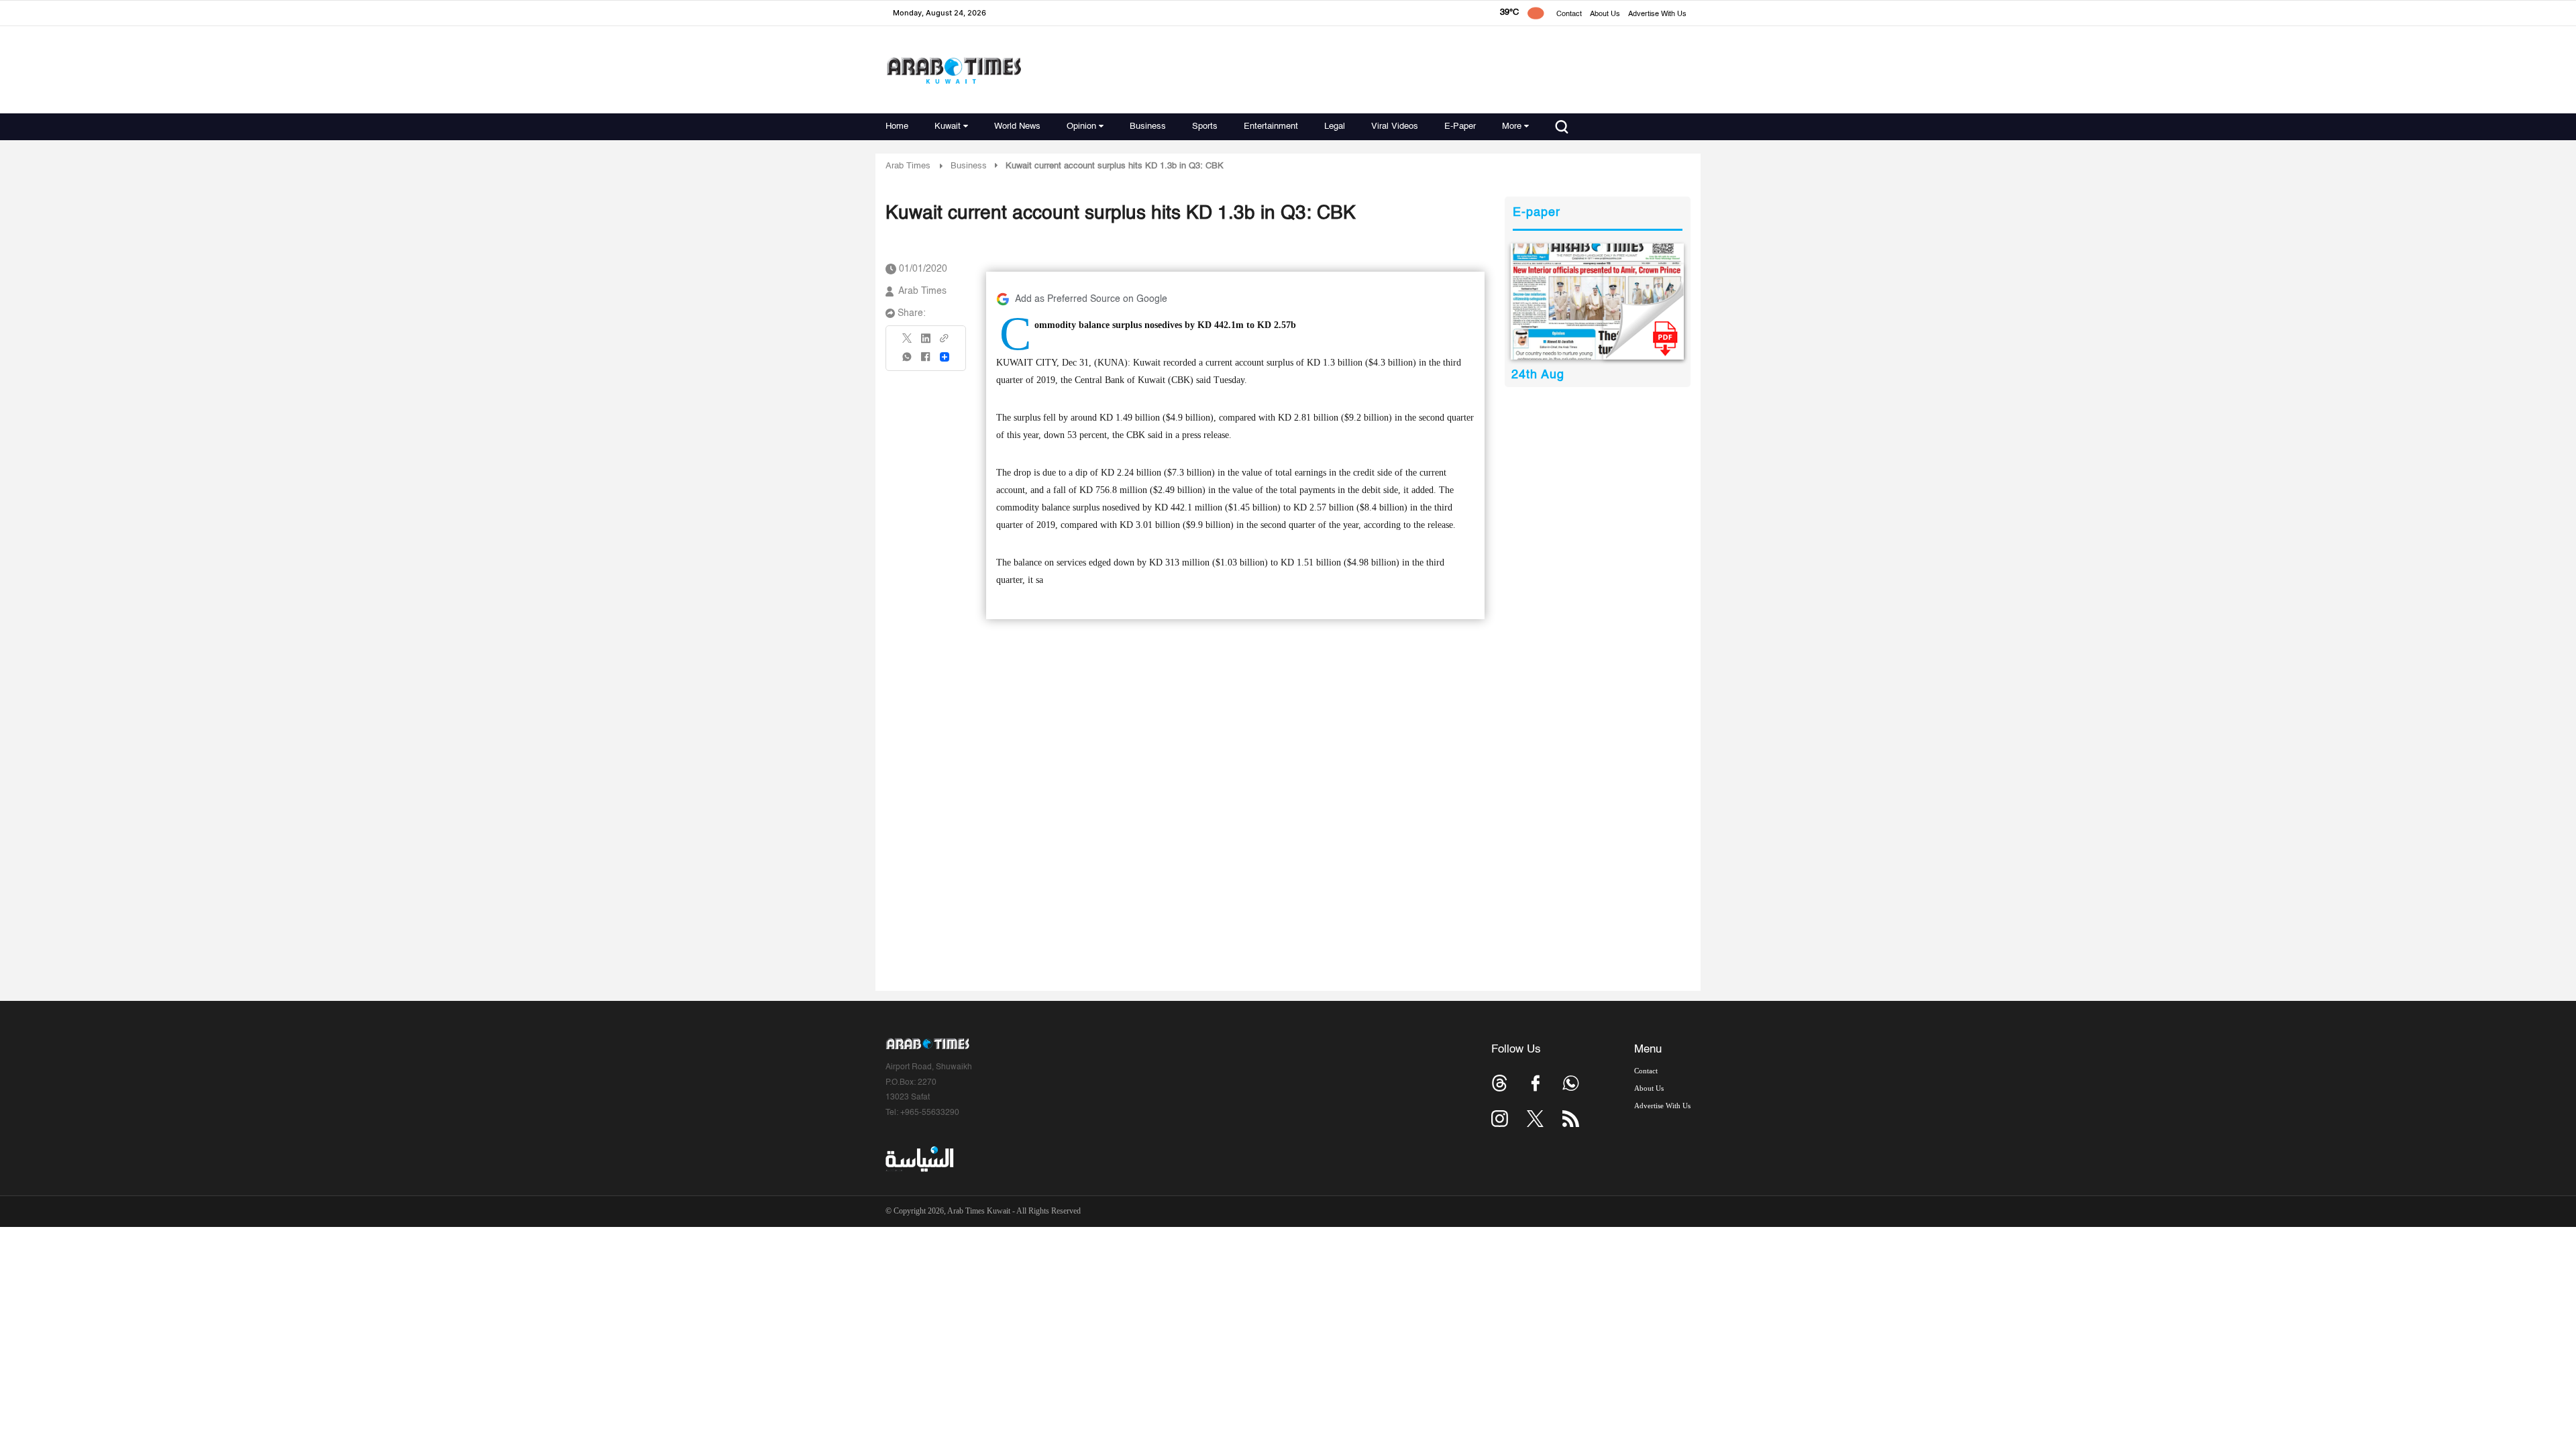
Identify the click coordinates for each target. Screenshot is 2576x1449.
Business (1148, 126)
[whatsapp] (908, 361)
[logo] (954, 70)
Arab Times (908, 166)
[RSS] (1571, 1119)
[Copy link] (945, 342)
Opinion (1081, 126)
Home (897, 126)
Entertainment (1271, 126)
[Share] (945, 357)
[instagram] (1500, 1119)
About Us (1605, 14)
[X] (908, 342)
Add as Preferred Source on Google (1091, 299)
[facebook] (926, 361)
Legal (1335, 126)
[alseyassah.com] (919, 1159)
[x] (1535, 1119)
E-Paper (1460, 126)
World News (1017, 126)
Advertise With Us (1657, 14)
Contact (1569, 14)
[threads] (1500, 1083)
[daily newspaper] (1598, 302)
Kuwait (948, 126)
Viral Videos (1395, 126)
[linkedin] (926, 343)
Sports (1205, 126)
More (1512, 126)
